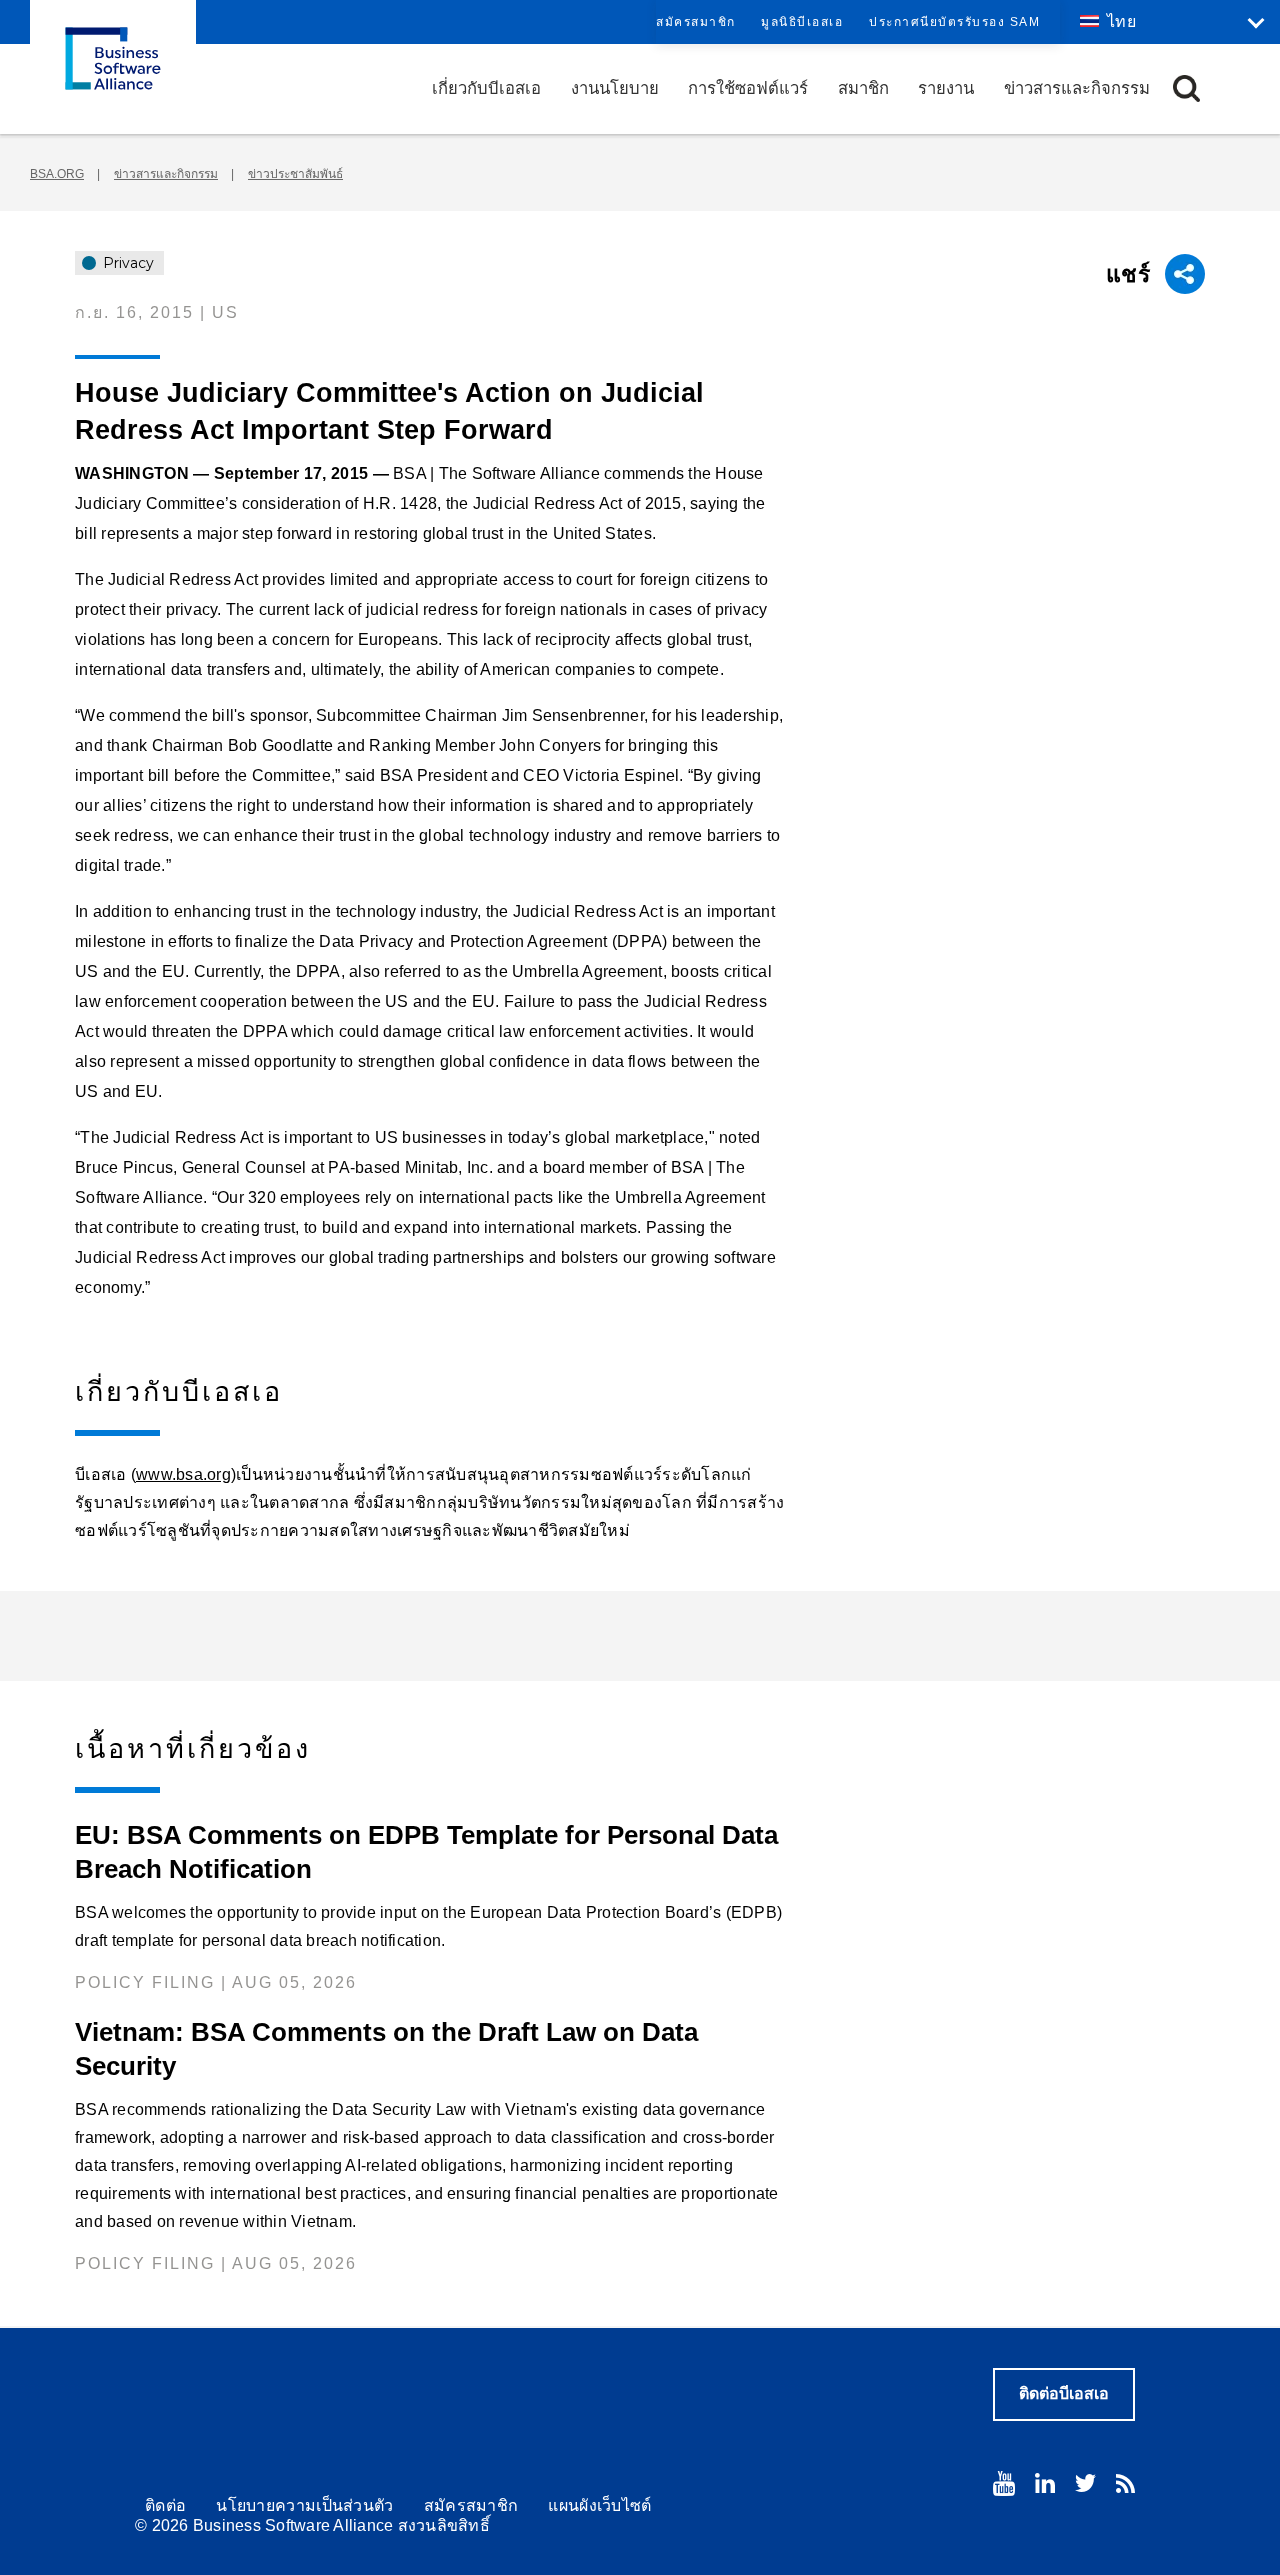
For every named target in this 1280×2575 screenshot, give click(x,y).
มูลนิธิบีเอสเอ (802, 22)
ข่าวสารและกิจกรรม (1077, 88)
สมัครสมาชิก (696, 22)
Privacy (126, 263)
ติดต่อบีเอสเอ (1064, 2393)
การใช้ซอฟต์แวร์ (748, 88)
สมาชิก (863, 88)
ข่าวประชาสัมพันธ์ (295, 174)
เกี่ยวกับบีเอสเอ (486, 88)
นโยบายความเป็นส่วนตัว (304, 2505)
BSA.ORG (57, 174)
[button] (1186, 88)
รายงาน (946, 88)
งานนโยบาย (615, 88)
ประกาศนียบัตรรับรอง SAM (954, 22)
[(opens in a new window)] (1004, 2483)
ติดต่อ (165, 2505)
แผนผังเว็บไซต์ (599, 2505)
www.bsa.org (183, 1474)
